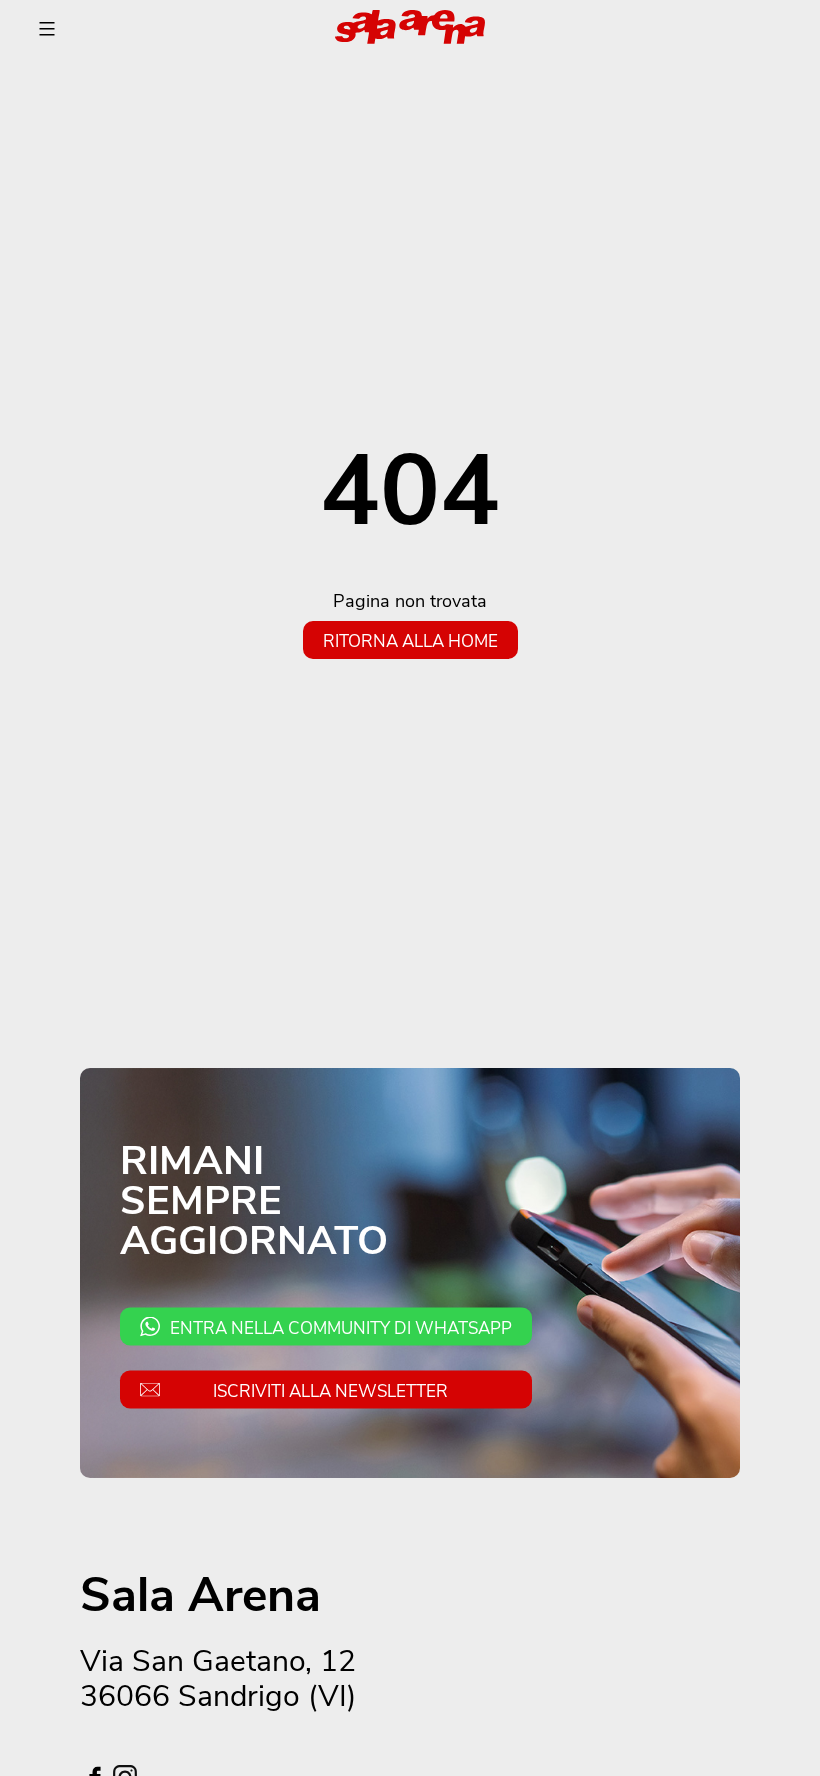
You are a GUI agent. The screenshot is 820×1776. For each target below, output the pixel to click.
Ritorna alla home (410, 640)
